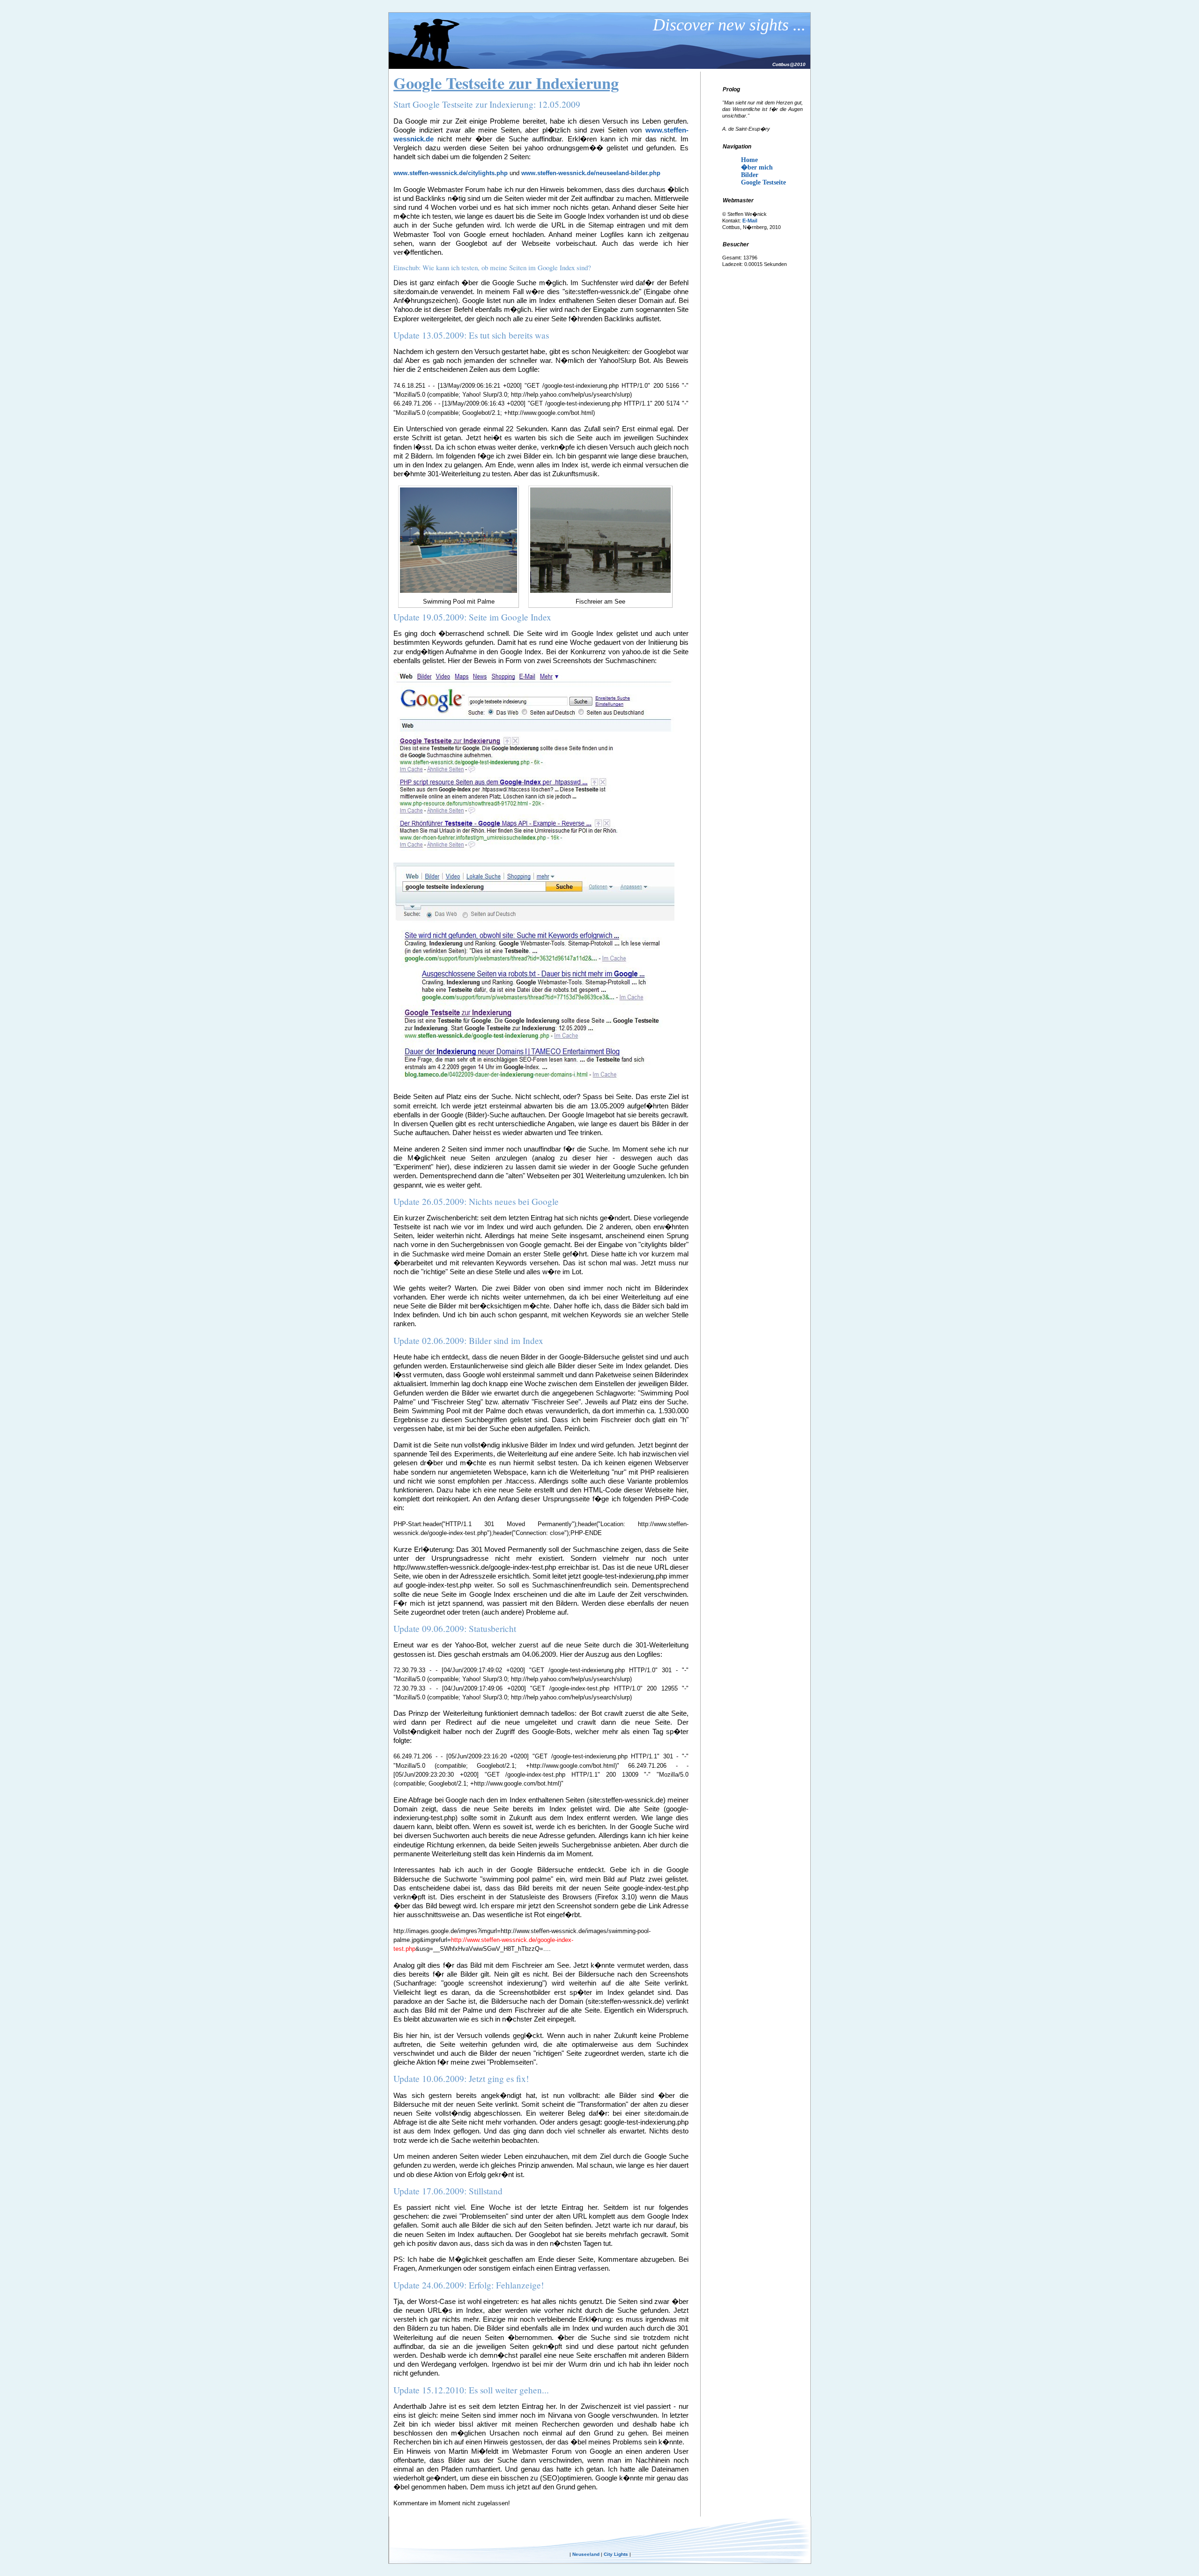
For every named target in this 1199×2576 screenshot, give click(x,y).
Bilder (750, 175)
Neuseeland (586, 2554)
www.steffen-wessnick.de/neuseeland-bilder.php (591, 173)
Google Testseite (763, 182)
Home (749, 160)
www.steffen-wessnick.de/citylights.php (451, 173)
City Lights (616, 2554)
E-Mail (750, 221)
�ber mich (757, 167)
